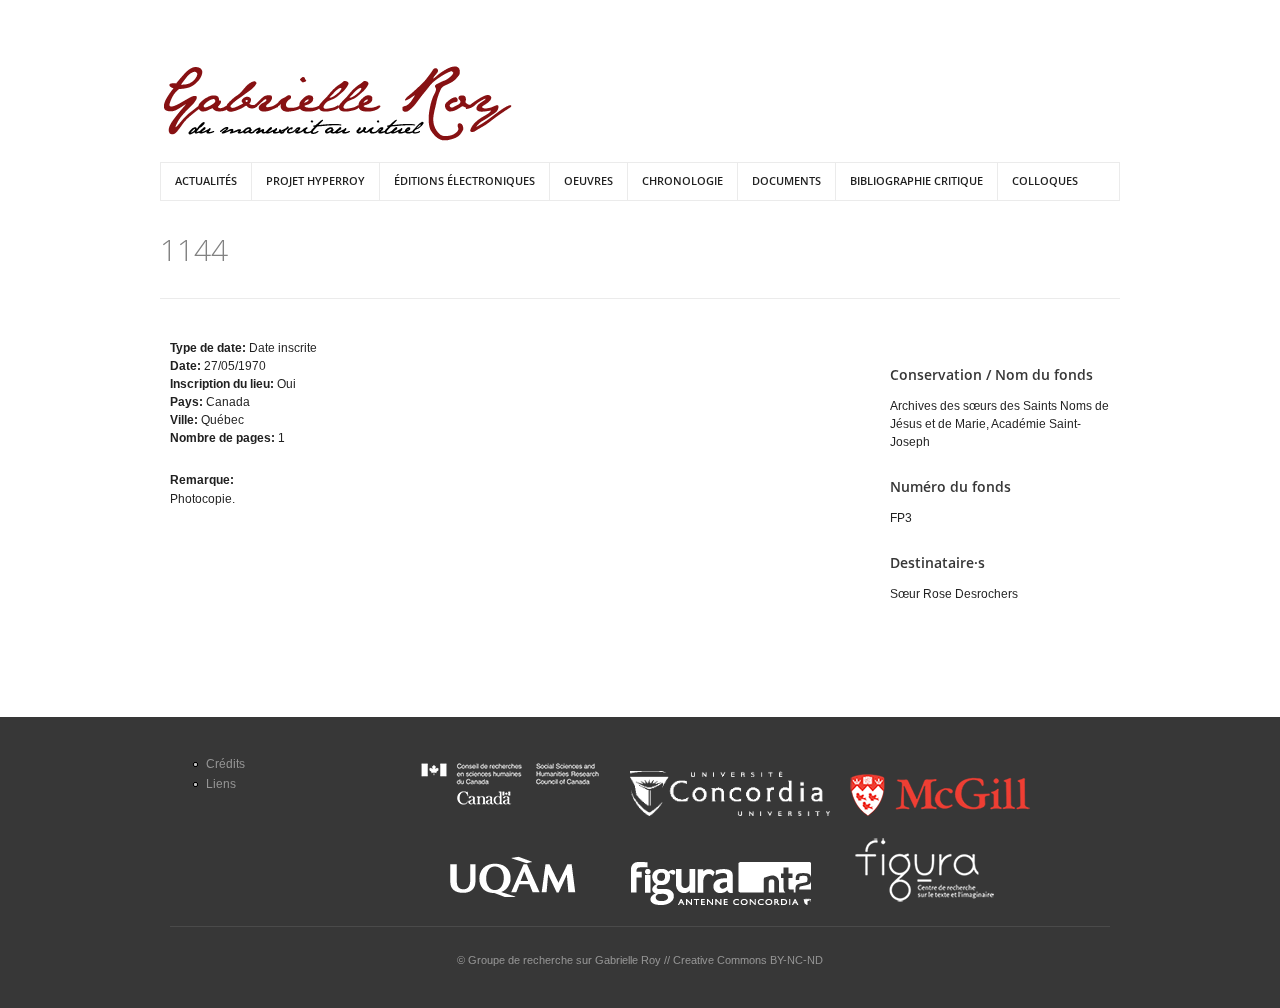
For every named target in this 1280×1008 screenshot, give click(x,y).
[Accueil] (337, 103)
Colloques (1045, 180)
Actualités (206, 180)
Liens (221, 784)
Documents (786, 180)
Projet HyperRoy (315, 180)
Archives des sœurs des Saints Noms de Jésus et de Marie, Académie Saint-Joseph (999, 424)
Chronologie (682, 180)
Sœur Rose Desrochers (954, 594)
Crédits (225, 764)
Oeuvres (588, 180)
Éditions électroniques (464, 180)
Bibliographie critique (916, 180)
